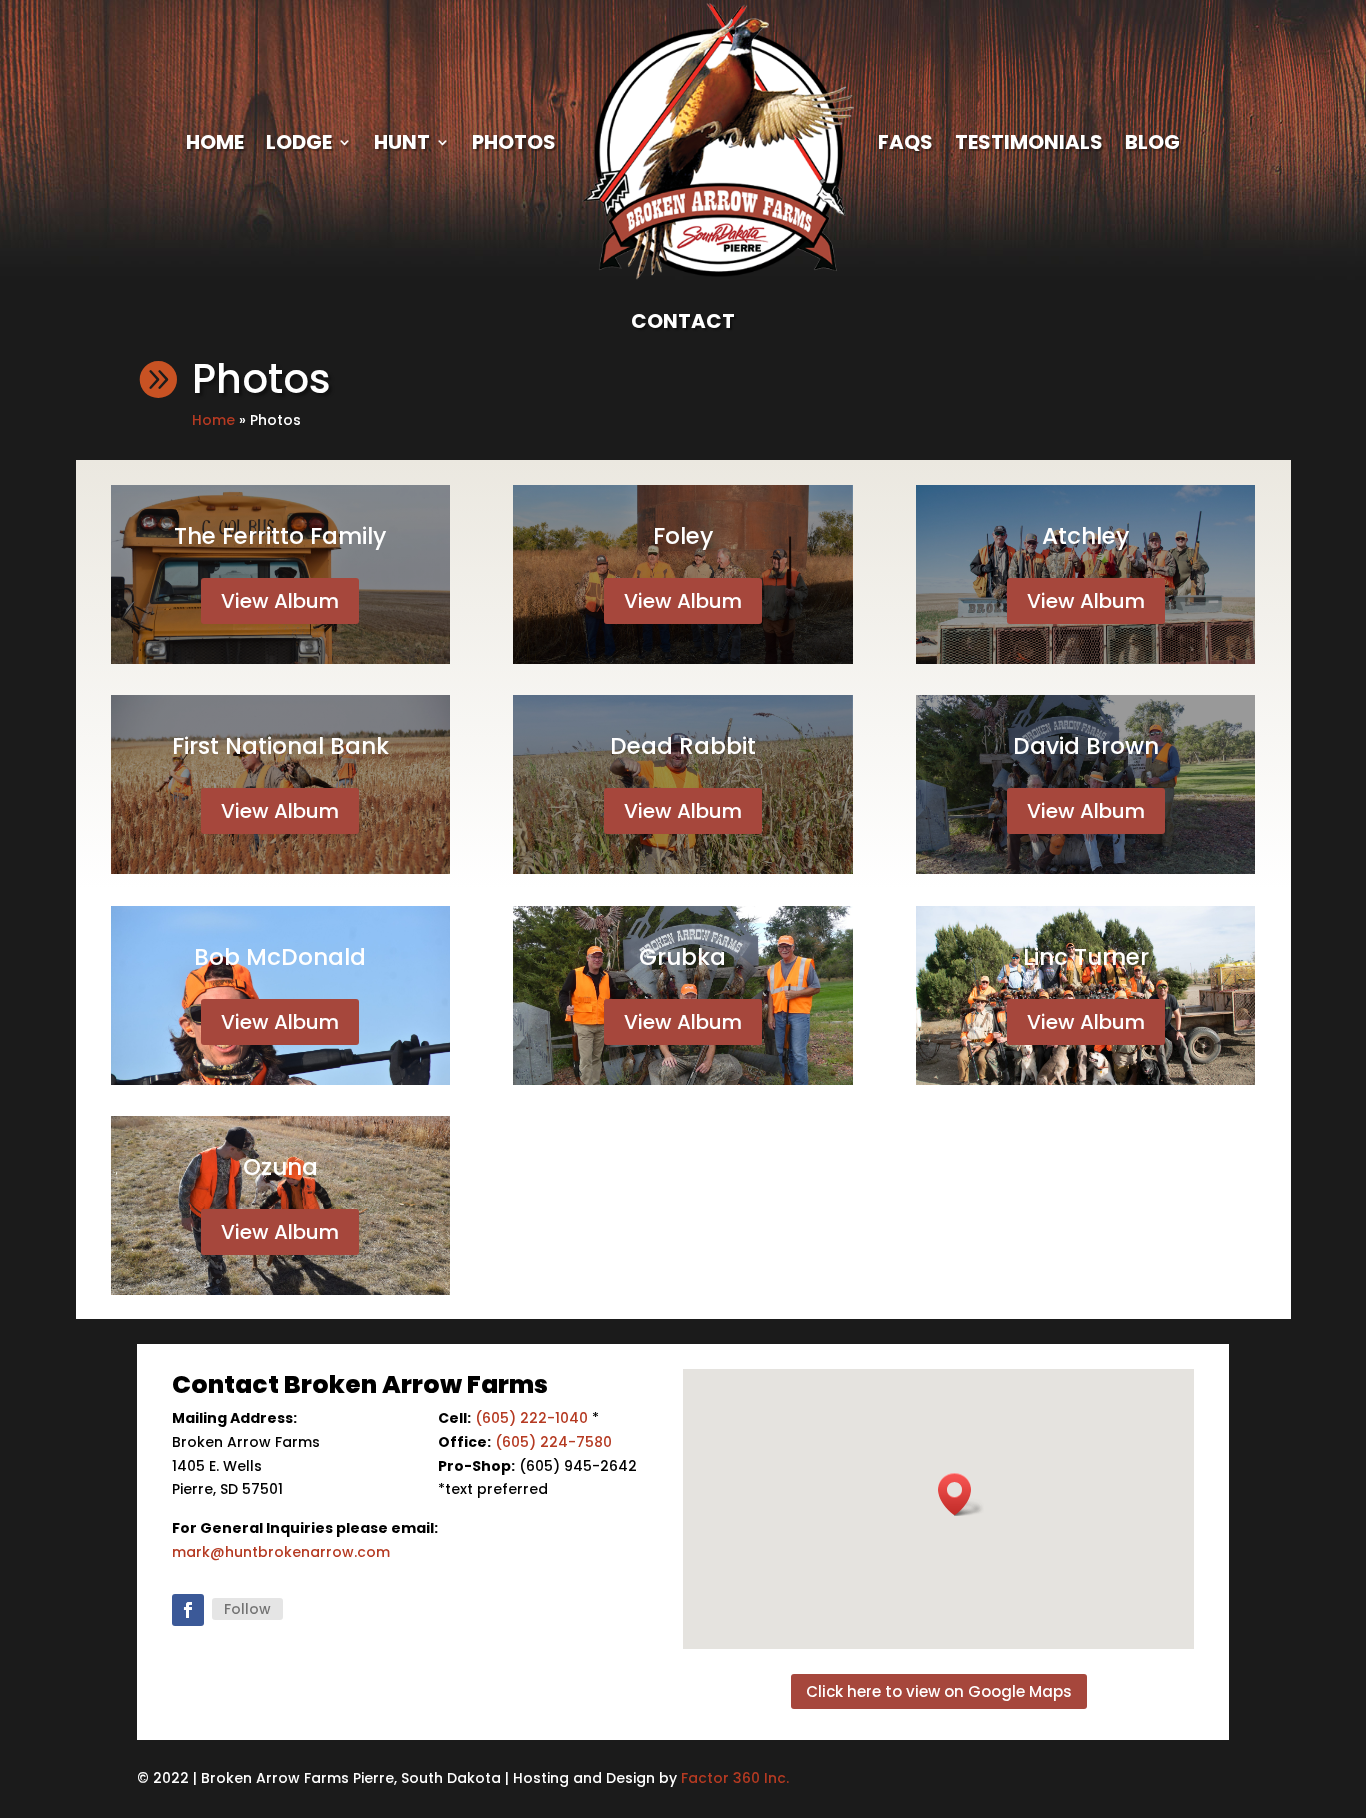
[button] (961, 1494)
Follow (247, 1609)
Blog (1152, 142)
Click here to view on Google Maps (939, 1691)
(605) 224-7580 (553, 1442)
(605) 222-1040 (531, 1418)
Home (215, 142)
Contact (683, 321)
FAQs (905, 142)
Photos (514, 142)
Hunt (402, 142)
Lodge (299, 142)
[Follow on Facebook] (188, 1610)
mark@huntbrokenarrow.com (281, 1552)
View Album (280, 601)
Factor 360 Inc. (735, 1778)
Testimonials (1029, 142)
